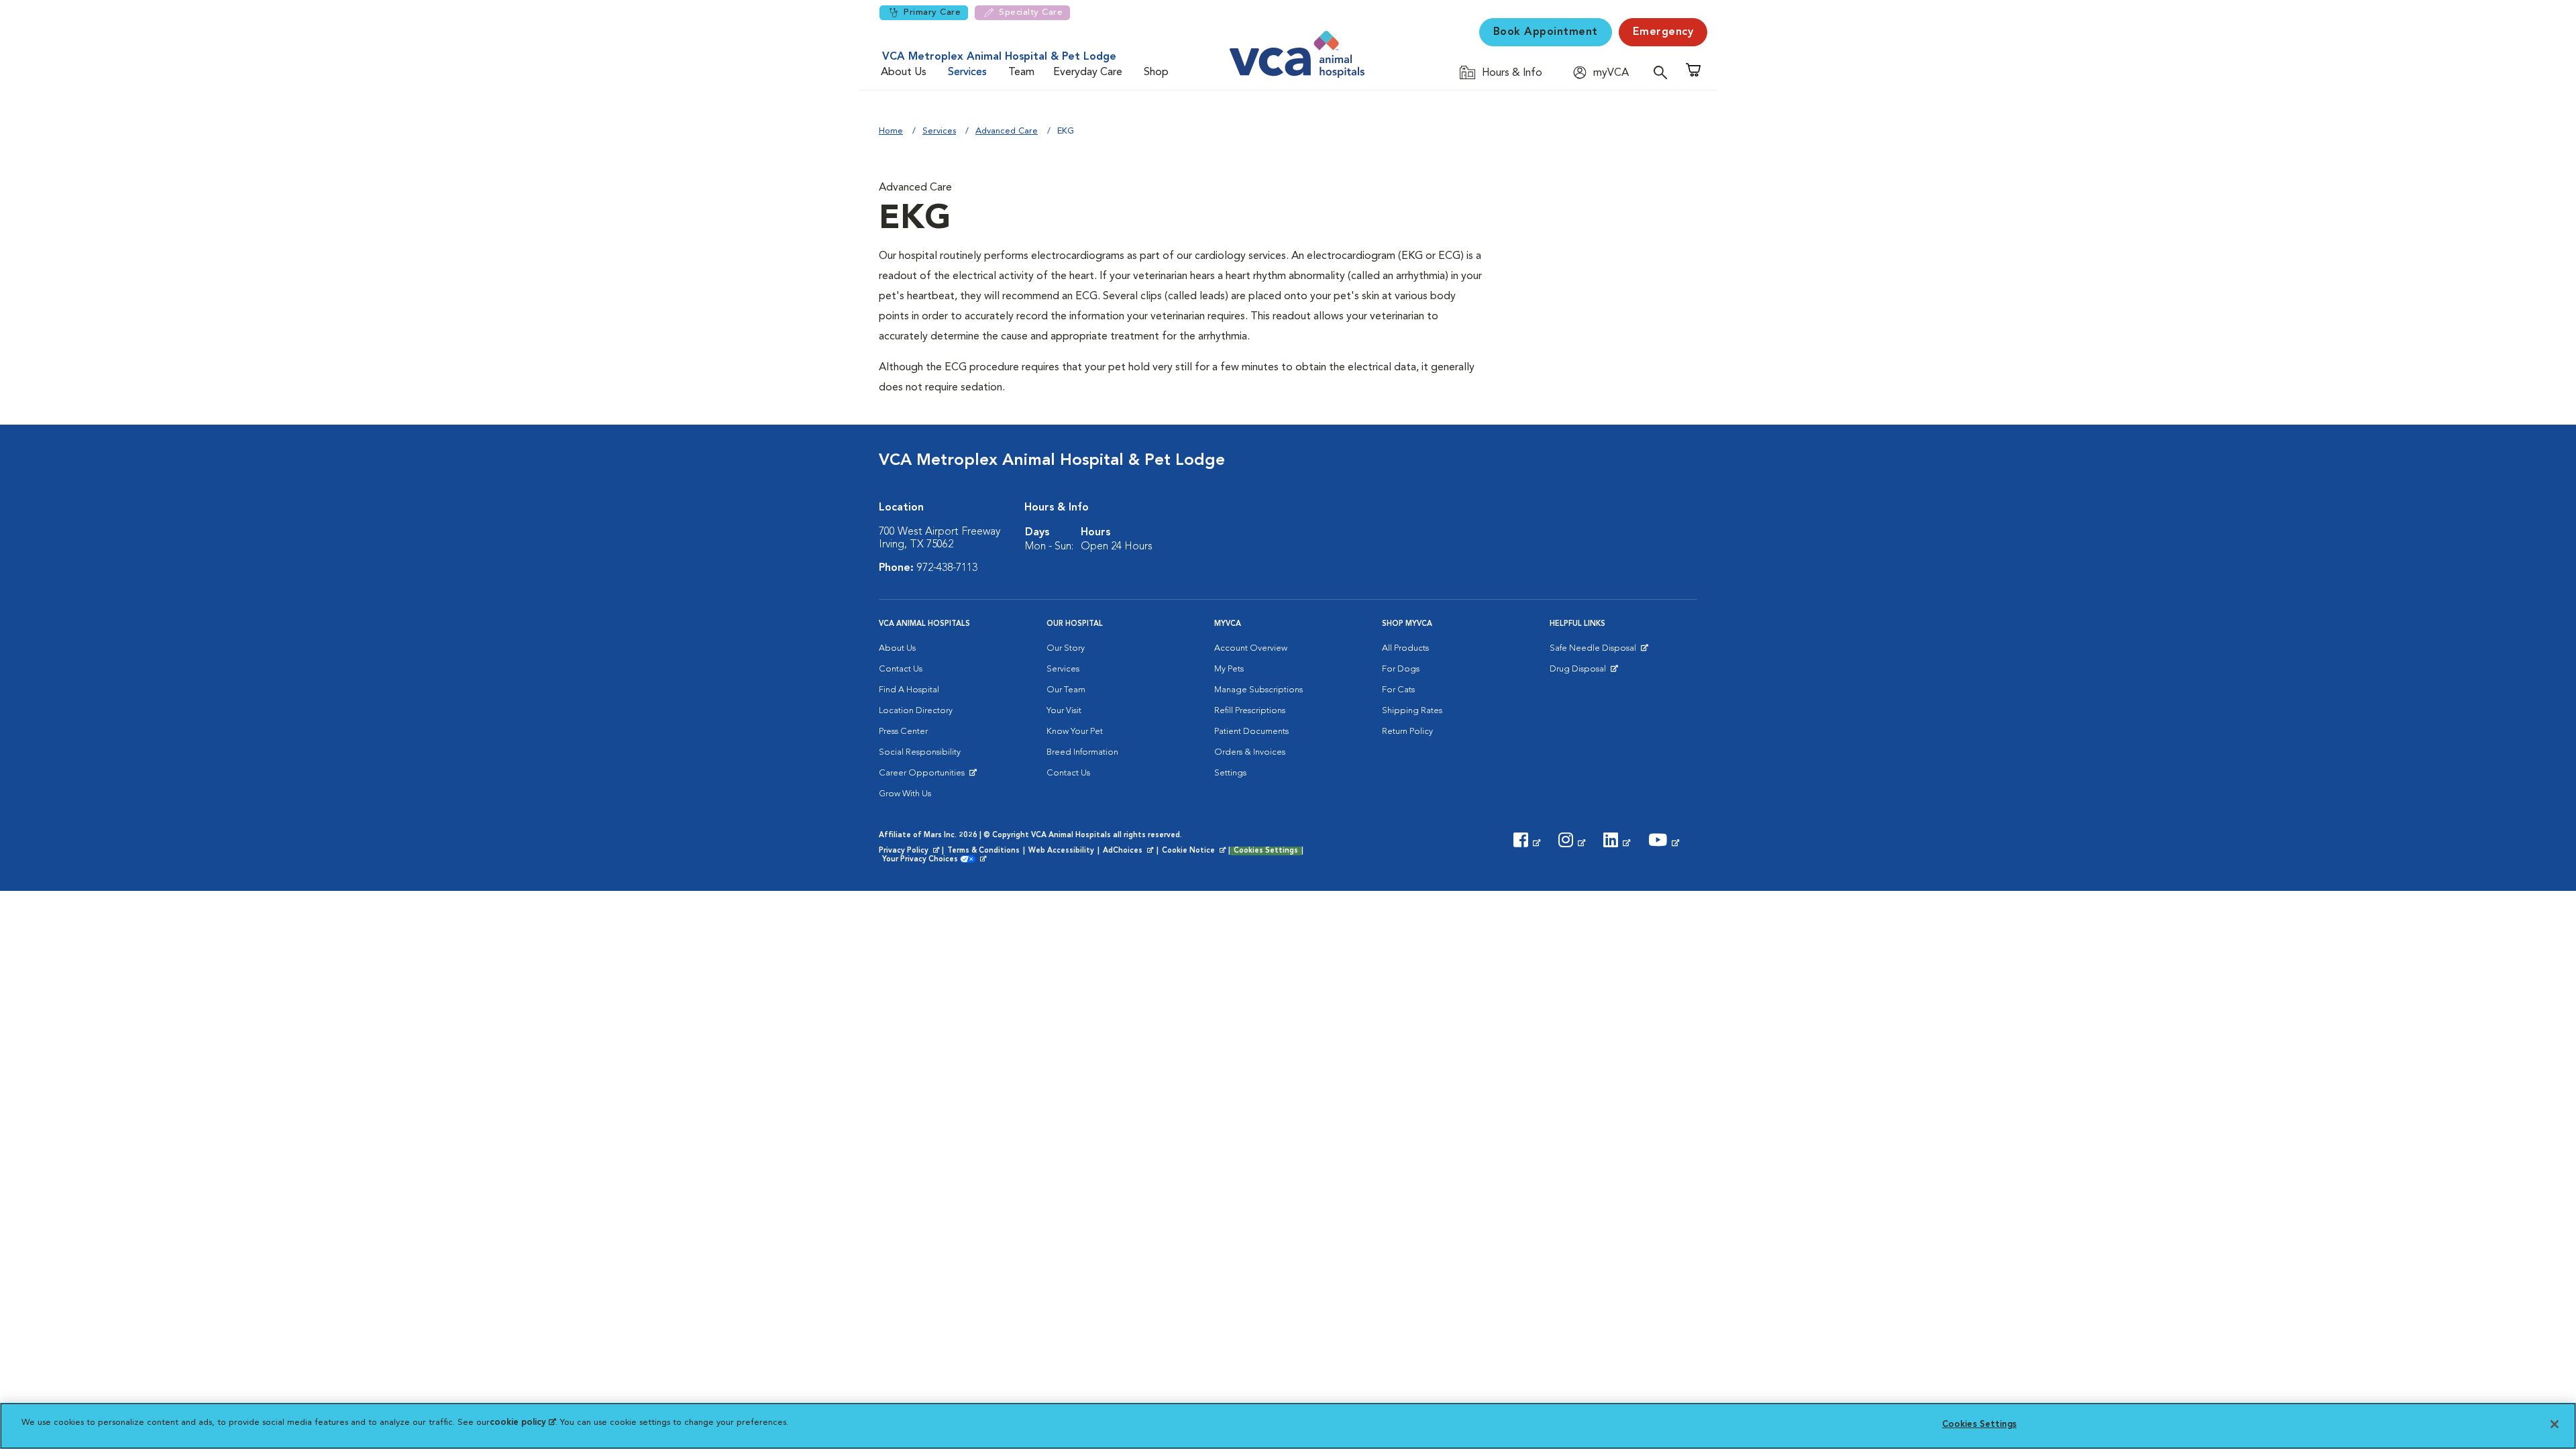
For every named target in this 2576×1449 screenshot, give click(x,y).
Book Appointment (1546, 32)
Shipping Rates (1412, 711)
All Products (1405, 648)
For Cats (1398, 690)
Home (891, 131)
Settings (1230, 773)
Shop (1156, 72)
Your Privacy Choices (923, 860)
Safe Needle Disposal (1595, 651)
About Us (904, 72)
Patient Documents (1251, 732)
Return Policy (1407, 732)
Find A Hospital (909, 690)
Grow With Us (905, 794)
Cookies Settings (1266, 851)
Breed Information (1082, 752)
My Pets (1229, 669)
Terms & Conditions (983, 851)
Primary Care (932, 12)
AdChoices (1129, 851)
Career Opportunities (924, 776)
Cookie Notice (1195, 851)
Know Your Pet (1075, 732)
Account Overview (1251, 648)
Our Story (1066, 648)
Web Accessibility (1061, 851)
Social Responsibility (920, 752)
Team (1021, 72)
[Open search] (1664, 72)
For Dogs (1401, 669)
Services (967, 72)
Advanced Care (1007, 131)
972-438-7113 (947, 568)
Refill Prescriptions (1250, 711)
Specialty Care (1031, 12)
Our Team (1066, 690)
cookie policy (523, 1423)
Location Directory (916, 711)
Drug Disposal (1584, 672)
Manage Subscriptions (1258, 690)
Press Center (903, 732)
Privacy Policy (910, 851)
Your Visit (1064, 711)
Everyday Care (1088, 72)
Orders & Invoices (1250, 752)
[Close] (2555, 1424)
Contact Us (901, 669)
